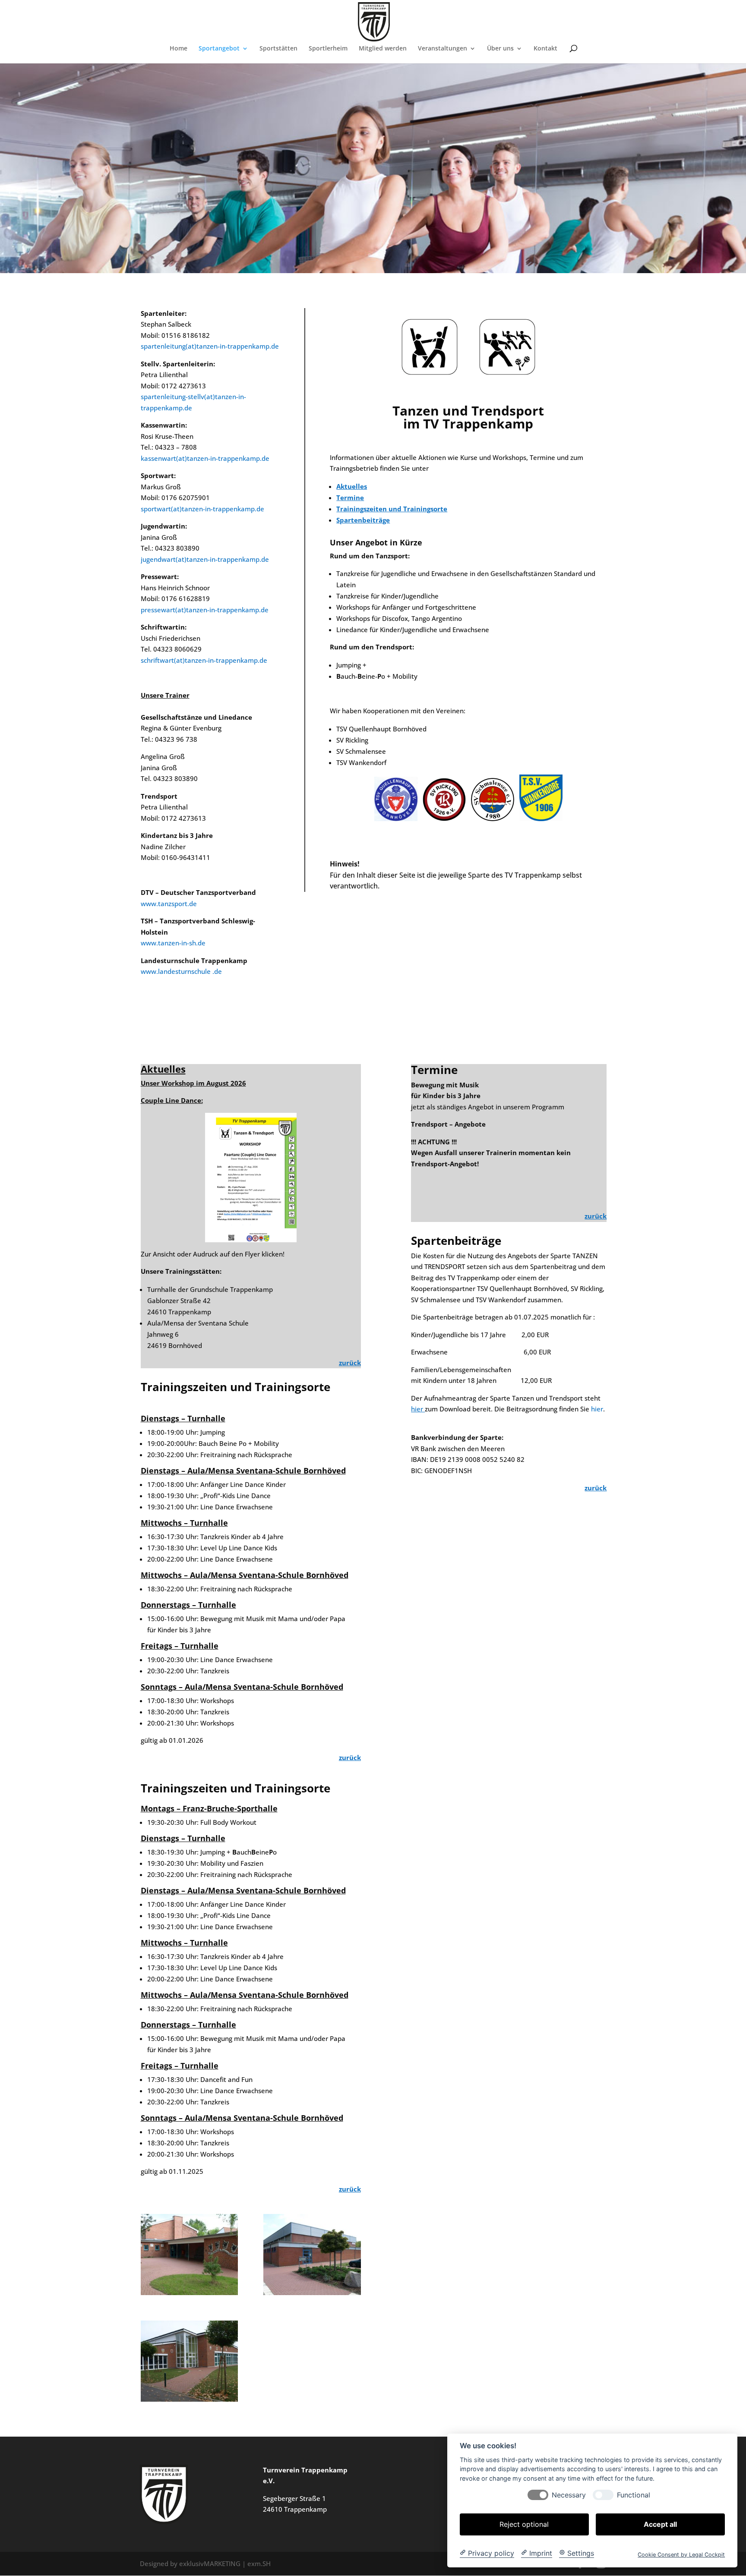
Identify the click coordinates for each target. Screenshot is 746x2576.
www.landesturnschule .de (181, 971)
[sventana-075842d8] (189, 2399)
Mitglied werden (383, 49)
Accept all (660, 2524)
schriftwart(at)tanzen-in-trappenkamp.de (204, 660)
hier (597, 1409)
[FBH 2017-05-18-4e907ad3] (312, 2293)
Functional (634, 2495)
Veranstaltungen (443, 49)
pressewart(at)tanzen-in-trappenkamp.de (205, 610)
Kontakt (545, 49)
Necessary (569, 2495)
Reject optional (524, 2524)
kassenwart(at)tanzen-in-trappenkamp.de (205, 458)
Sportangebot (219, 49)
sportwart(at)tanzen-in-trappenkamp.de (202, 509)
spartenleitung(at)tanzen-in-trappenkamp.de (210, 346)
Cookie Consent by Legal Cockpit (681, 2554)
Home (179, 49)
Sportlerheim (328, 49)
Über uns (500, 49)
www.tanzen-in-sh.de (173, 943)
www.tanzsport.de (169, 904)
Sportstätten (278, 49)
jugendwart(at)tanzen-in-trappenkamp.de (205, 559)
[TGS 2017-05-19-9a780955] (189, 2293)
